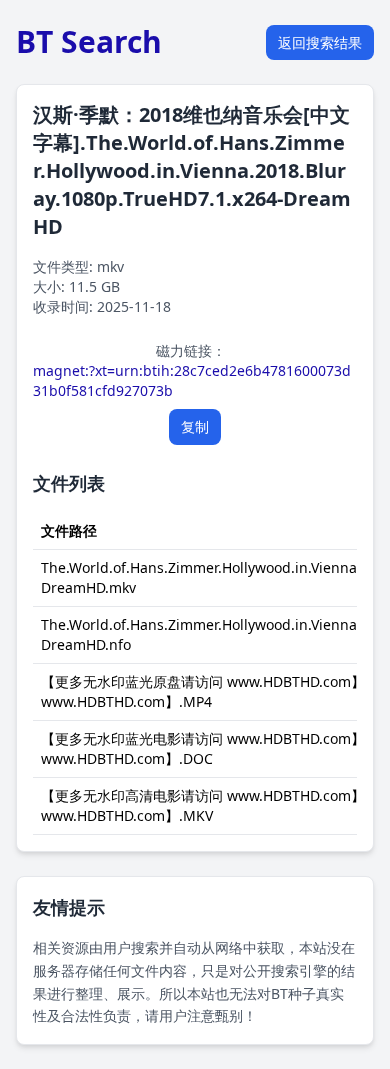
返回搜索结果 (320, 42)
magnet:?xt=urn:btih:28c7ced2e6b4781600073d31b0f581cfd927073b (192, 380)
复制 (195, 426)
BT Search (89, 42)
